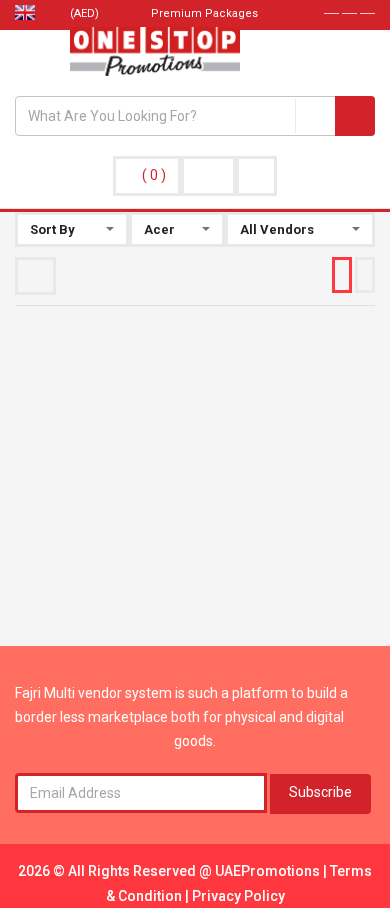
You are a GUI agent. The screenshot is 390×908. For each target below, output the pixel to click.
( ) (154, 175)
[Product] (315, 116)
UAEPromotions (269, 871)
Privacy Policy (238, 896)
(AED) (86, 13)
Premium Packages (203, 13)
